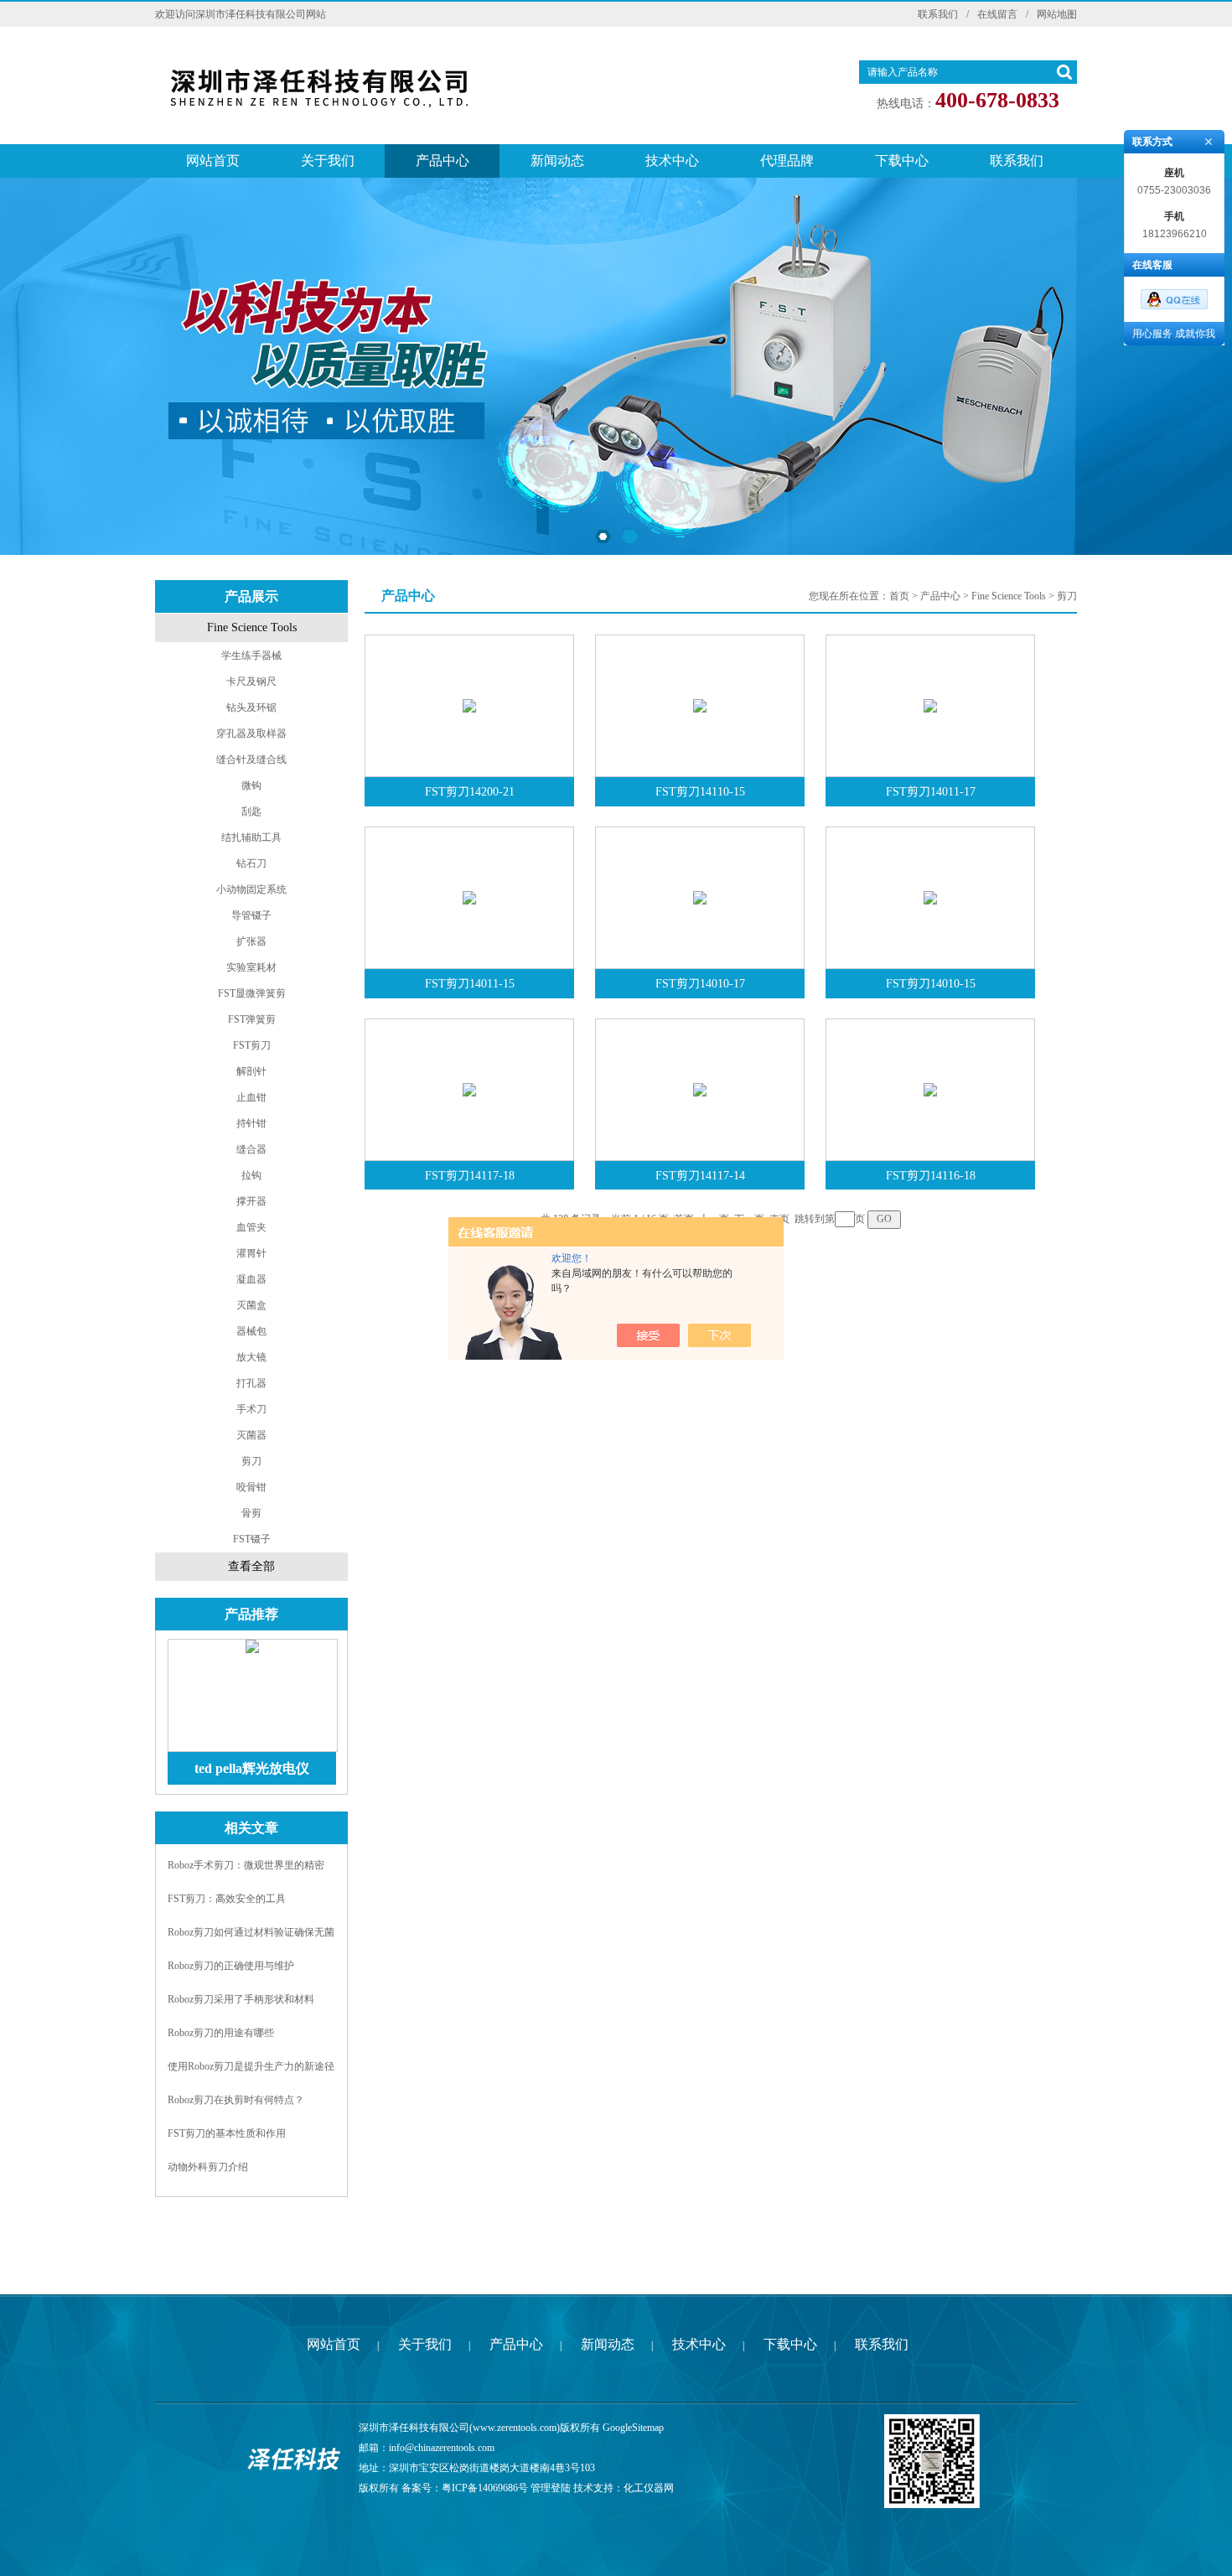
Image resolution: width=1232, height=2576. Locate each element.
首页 (899, 596)
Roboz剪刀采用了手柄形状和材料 (241, 1999)
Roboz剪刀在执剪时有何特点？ (236, 2100)
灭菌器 (251, 1435)
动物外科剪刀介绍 (208, 2167)
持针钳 (251, 1123)
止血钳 (251, 1097)
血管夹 (251, 1227)
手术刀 (251, 1409)
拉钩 (251, 1175)
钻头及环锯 (251, 707)
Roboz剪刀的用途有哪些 (221, 2033)
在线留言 (997, 14)
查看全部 (251, 1566)
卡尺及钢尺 (251, 682)
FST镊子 (252, 1539)
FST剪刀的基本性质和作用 (227, 2133)
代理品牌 (787, 161)
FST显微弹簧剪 (252, 993)
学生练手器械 (251, 656)
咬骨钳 (251, 1487)
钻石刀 (251, 863)
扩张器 (251, 941)
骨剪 (251, 1513)
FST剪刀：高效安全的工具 (227, 1899)
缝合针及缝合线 (251, 759)
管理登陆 (551, 2488)
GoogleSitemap (633, 2428)
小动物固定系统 (251, 889)
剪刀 (251, 1461)
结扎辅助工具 (251, 837)
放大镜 (251, 1357)
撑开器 (251, 1201)
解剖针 (251, 1071)
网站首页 (213, 161)
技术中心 (672, 161)
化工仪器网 (649, 2488)
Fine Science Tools (252, 627)
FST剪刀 (252, 1045)
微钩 (251, 785)
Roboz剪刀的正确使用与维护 (231, 1966)
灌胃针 (251, 1253)
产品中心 (443, 161)
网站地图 (1057, 14)
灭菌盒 (251, 1305)
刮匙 (251, 811)
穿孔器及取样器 (251, 733)
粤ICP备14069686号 (485, 2488)
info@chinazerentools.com (442, 2448)
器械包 (251, 1331)
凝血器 (251, 1279)
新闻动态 (557, 161)
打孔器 (251, 1383)
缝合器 (251, 1149)
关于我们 (328, 161)
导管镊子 (251, 915)
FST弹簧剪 (252, 1019)
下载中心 (902, 161)
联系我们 (938, 14)
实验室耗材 (251, 967)
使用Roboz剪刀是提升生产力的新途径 (251, 2066)
